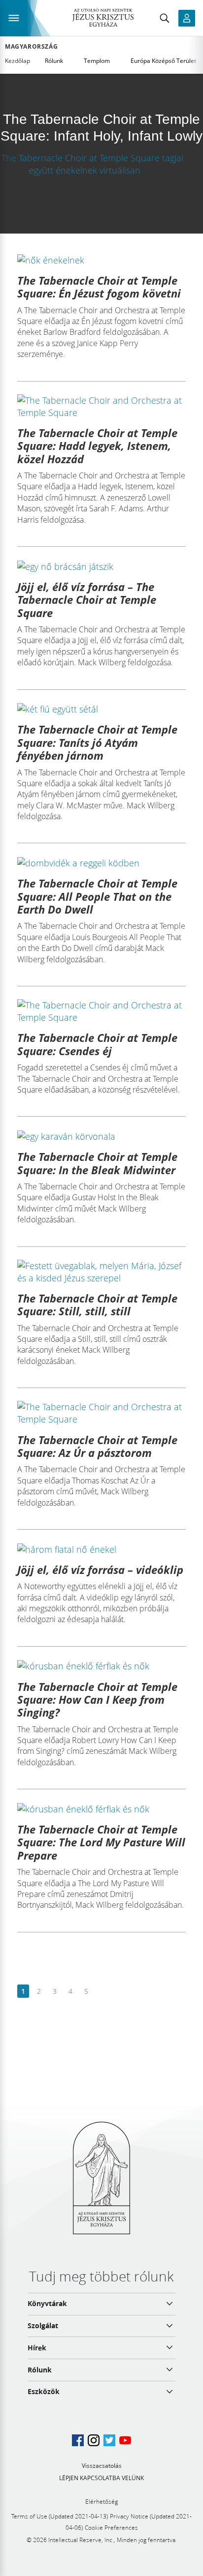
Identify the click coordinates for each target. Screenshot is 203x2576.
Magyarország (31, 47)
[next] (102, 1992)
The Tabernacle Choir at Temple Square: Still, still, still (97, 1304)
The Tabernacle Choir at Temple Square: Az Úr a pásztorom (97, 1446)
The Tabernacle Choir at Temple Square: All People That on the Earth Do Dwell (97, 896)
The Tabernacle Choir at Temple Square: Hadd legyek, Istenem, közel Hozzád (97, 446)
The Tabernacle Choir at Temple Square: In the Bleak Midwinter (97, 1163)
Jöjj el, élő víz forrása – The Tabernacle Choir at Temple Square (87, 600)
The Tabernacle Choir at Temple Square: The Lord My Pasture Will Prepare (101, 1842)
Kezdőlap (17, 61)
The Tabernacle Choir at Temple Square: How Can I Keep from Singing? (97, 1700)
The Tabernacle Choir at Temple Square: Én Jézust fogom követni (99, 287)
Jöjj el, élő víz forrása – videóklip (100, 1569)
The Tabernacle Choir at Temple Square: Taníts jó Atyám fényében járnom (97, 742)
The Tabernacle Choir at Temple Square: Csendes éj (97, 1044)
